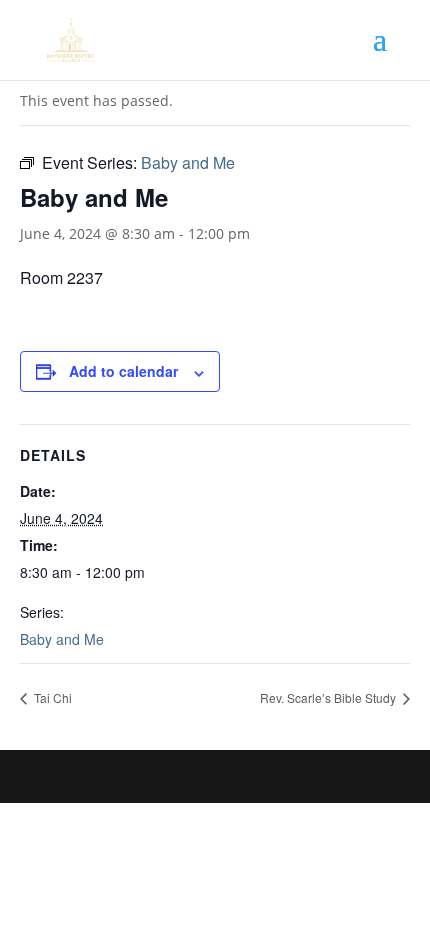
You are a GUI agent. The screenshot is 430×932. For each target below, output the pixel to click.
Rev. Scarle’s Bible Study (329, 697)
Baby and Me (62, 639)
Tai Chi (51, 697)
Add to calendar (123, 371)
